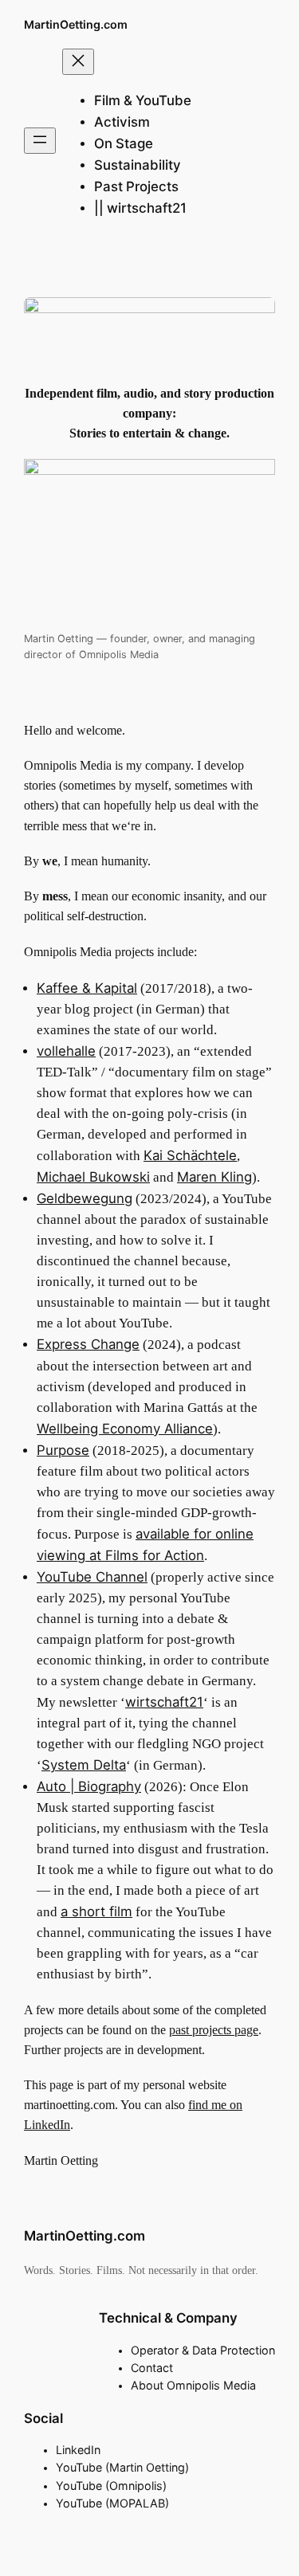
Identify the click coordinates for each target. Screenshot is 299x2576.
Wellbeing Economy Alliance (125, 1429)
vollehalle (66, 1051)
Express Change (88, 1344)
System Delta (84, 1765)
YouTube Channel (92, 1577)
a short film (96, 1911)
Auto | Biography (89, 1786)
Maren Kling (214, 1177)
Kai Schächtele (190, 1155)
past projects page (214, 2030)
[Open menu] (40, 141)
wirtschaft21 (164, 1702)
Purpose (63, 1450)
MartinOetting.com (76, 24)
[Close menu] (78, 62)
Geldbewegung (85, 1198)
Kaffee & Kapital (87, 988)
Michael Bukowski (93, 1177)
